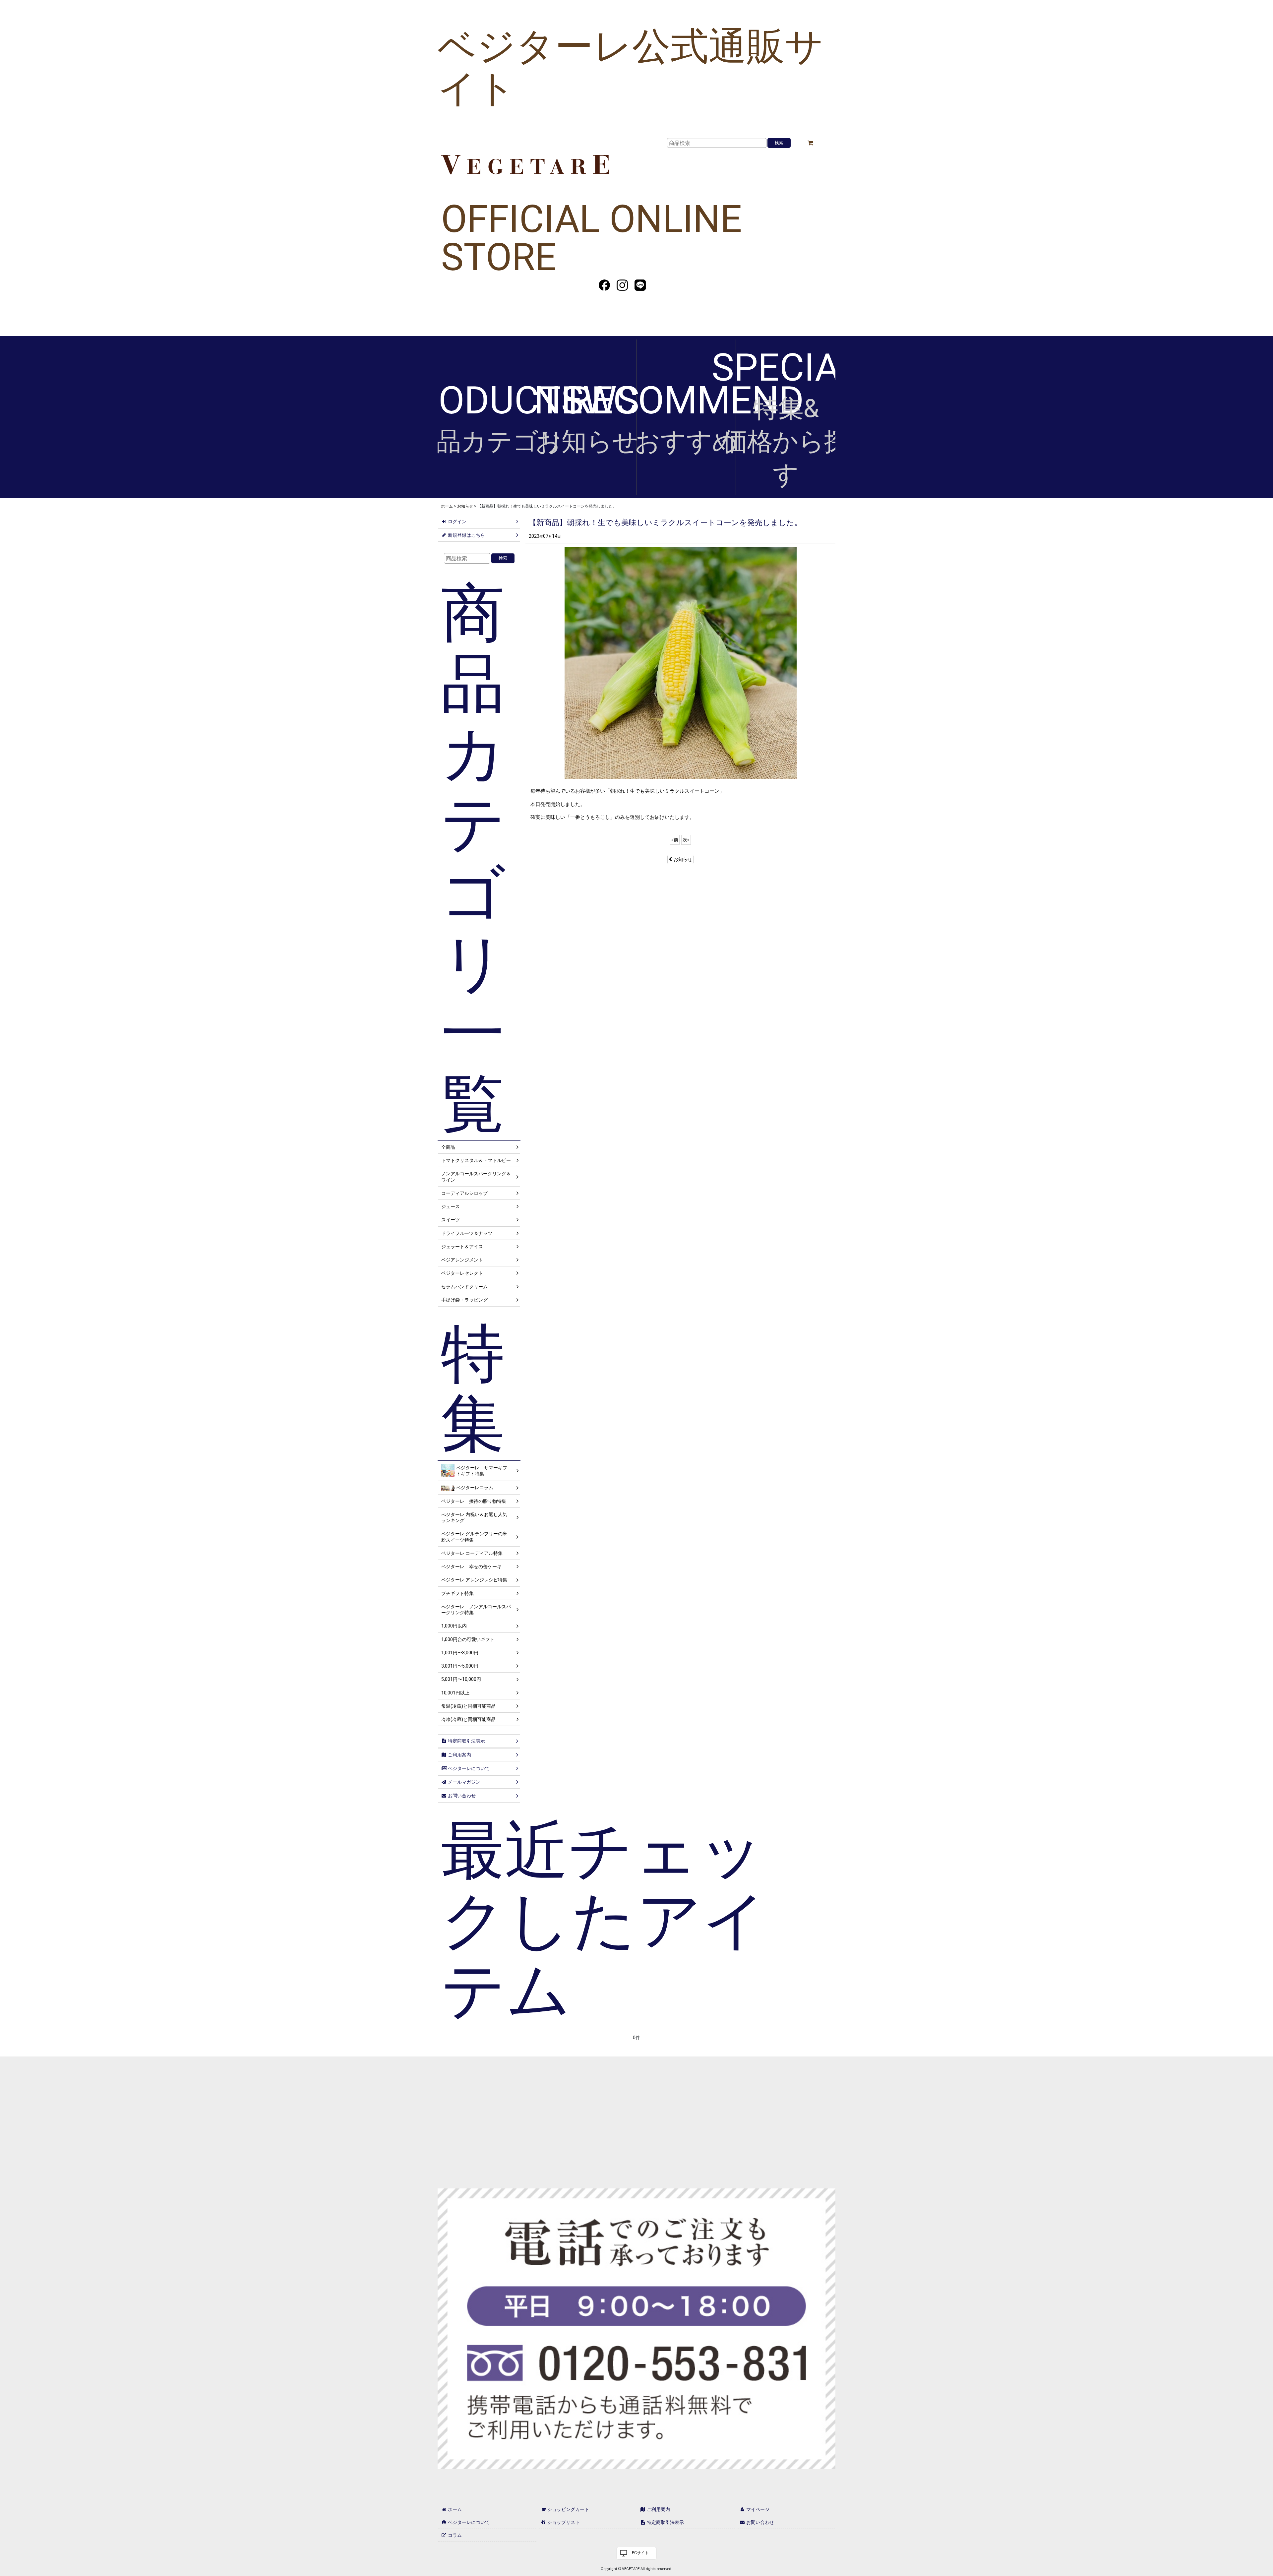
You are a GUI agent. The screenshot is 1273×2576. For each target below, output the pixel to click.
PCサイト (640, 2553)
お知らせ (683, 859)
